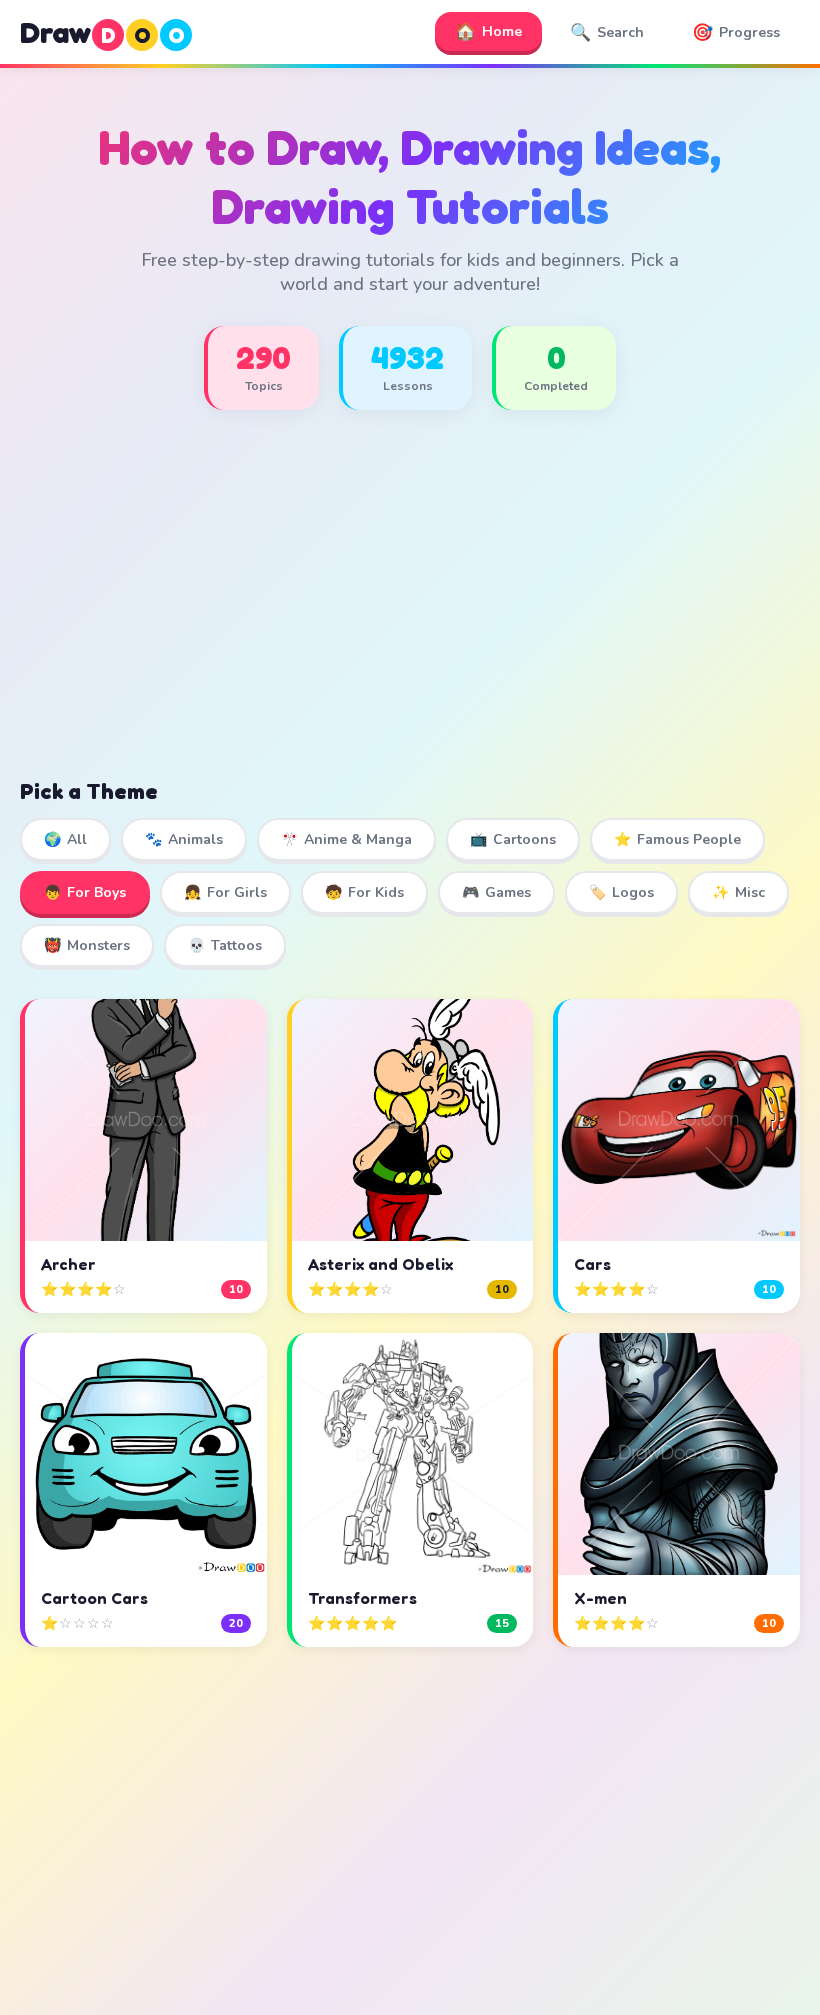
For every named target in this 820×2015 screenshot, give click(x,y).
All (65, 839)
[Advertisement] (410, 614)
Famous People (677, 839)
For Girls (225, 892)
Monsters (87, 945)
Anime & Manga (346, 839)
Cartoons (513, 839)
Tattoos (225, 945)
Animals (184, 839)
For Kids (364, 892)
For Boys (85, 892)
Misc (738, 892)
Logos (621, 892)
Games (496, 892)
